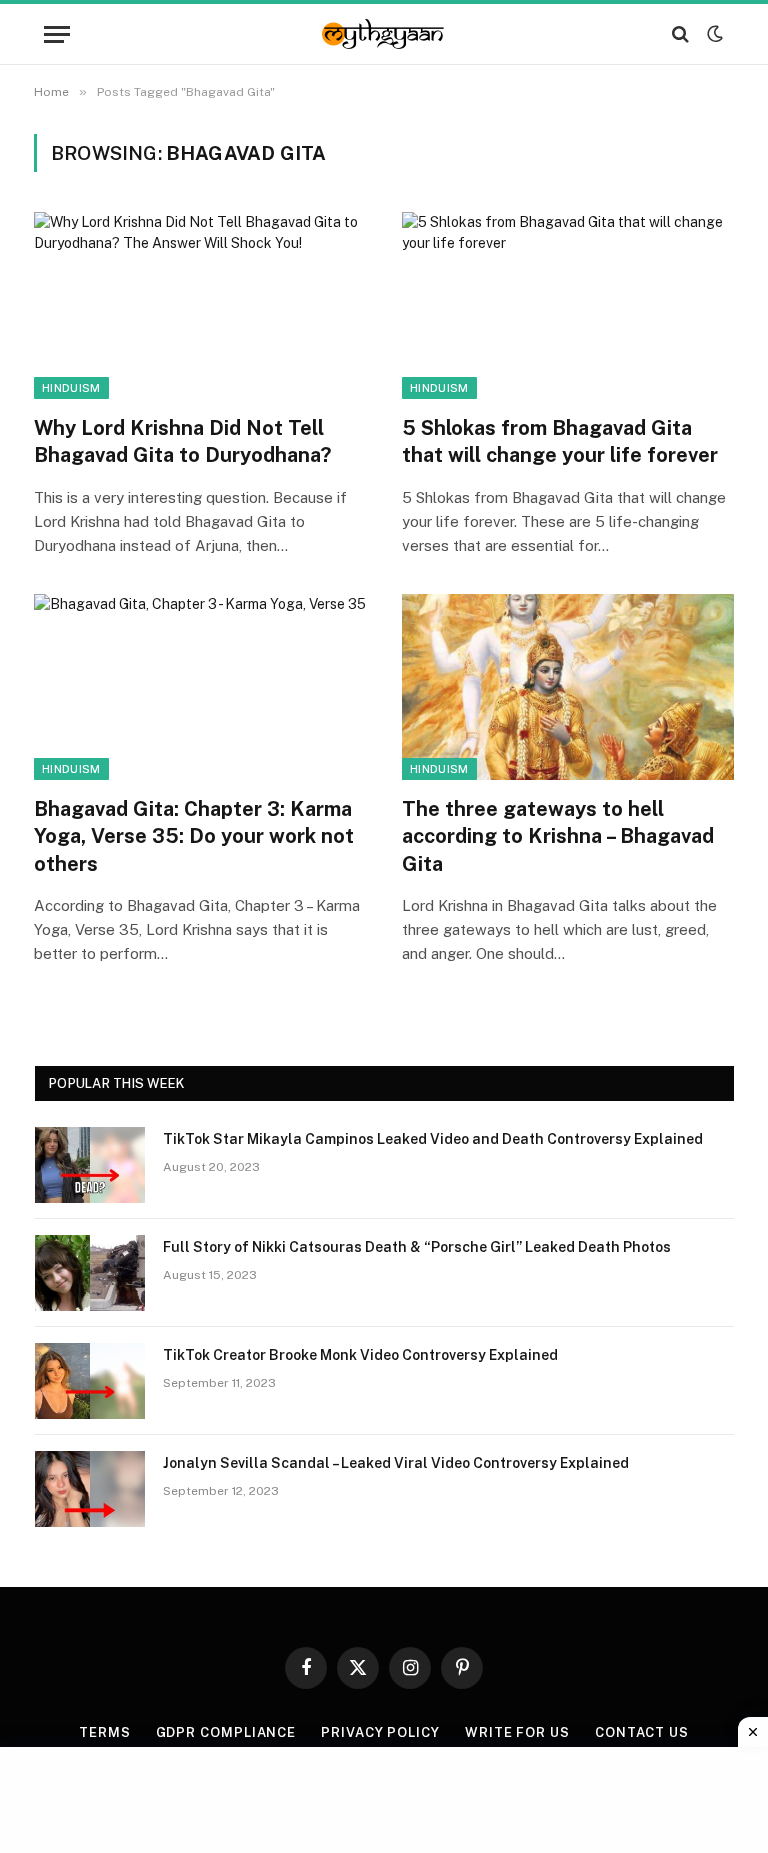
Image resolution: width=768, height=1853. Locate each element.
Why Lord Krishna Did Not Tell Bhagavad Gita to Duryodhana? (182, 441)
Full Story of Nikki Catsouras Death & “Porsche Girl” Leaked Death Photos (417, 1247)
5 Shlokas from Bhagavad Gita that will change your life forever (560, 441)
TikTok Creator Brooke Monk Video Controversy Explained (360, 1355)
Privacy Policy (380, 1732)
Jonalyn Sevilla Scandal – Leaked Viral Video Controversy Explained (396, 1463)
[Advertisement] (384, 1797)
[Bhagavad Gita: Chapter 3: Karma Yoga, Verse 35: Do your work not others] (200, 687)
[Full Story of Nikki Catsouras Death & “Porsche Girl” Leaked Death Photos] (90, 1273)
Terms (105, 1732)
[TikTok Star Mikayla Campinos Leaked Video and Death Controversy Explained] (90, 1165)
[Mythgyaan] (384, 34)
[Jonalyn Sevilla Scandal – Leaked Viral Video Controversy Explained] (90, 1489)
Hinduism (71, 388)
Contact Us (642, 1732)
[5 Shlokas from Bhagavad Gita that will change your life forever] (568, 305)
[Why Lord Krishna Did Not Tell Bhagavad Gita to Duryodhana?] (200, 305)
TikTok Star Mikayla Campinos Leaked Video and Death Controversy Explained (433, 1139)
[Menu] (57, 34)
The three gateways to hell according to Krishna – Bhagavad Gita (558, 836)
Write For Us (517, 1732)
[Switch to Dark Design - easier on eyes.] (713, 34)
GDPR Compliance (226, 1732)
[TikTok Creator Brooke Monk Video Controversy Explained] (90, 1381)
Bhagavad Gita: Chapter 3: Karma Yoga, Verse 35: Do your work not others (194, 836)
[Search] (680, 34)
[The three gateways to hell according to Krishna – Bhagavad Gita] (568, 687)
